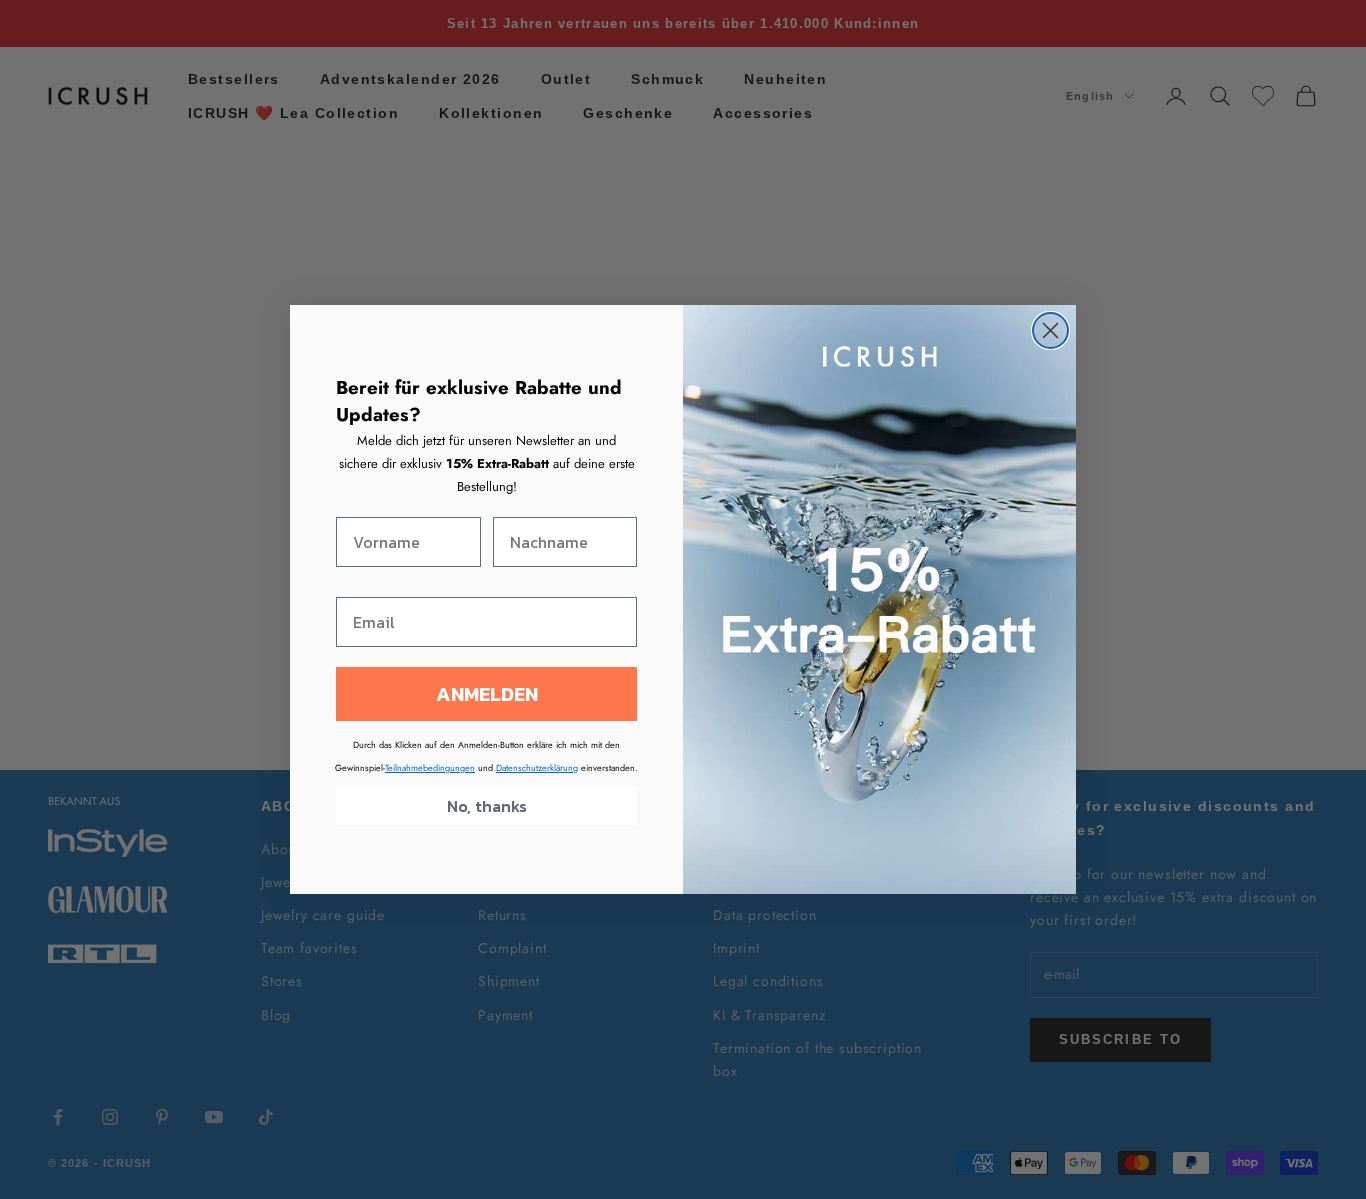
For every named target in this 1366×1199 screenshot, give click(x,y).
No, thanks (487, 806)
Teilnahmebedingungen (430, 767)
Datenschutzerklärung (537, 767)
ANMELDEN (487, 694)
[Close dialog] (1050, 330)
